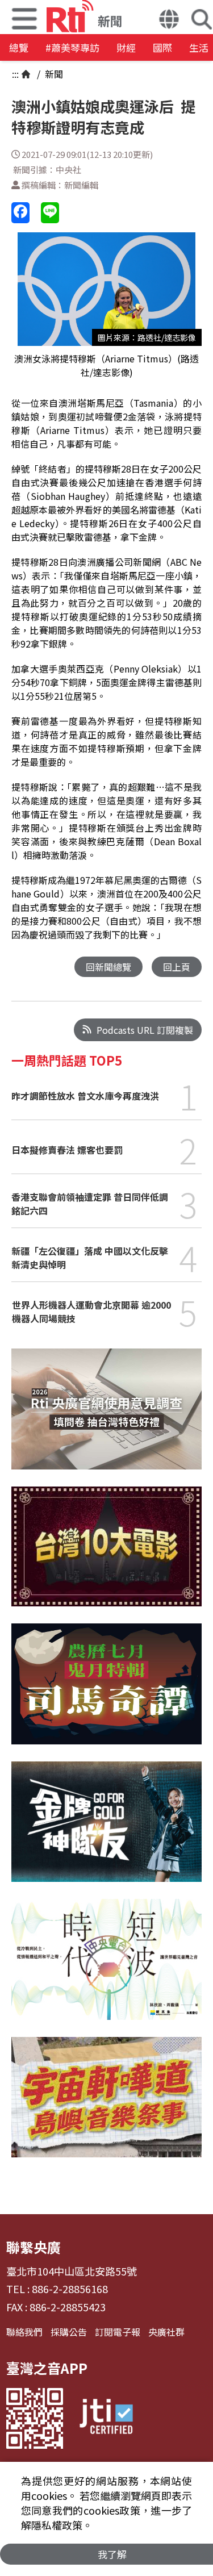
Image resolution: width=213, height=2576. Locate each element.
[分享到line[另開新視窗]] (50, 213)
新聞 (53, 74)
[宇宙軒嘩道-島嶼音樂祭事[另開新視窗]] (106, 2106)
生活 (199, 47)
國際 (162, 47)
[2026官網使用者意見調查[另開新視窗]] (106, 1417)
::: (15, 74)
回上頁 (177, 967)
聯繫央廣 (34, 2247)
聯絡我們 (24, 2332)
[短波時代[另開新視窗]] (106, 1968)
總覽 (19, 47)
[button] (169, 20)
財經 (126, 47)
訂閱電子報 (118, 2332)
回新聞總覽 (108, 967)
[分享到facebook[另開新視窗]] (20, 213)
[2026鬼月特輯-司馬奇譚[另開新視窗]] (106, 1692)
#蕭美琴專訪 (72, 47)
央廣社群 (166, 2332)
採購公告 (69, 2332)
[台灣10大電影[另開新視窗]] (106, 1555)
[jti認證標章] (106, 2418)
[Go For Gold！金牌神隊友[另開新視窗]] (106, 1830)
